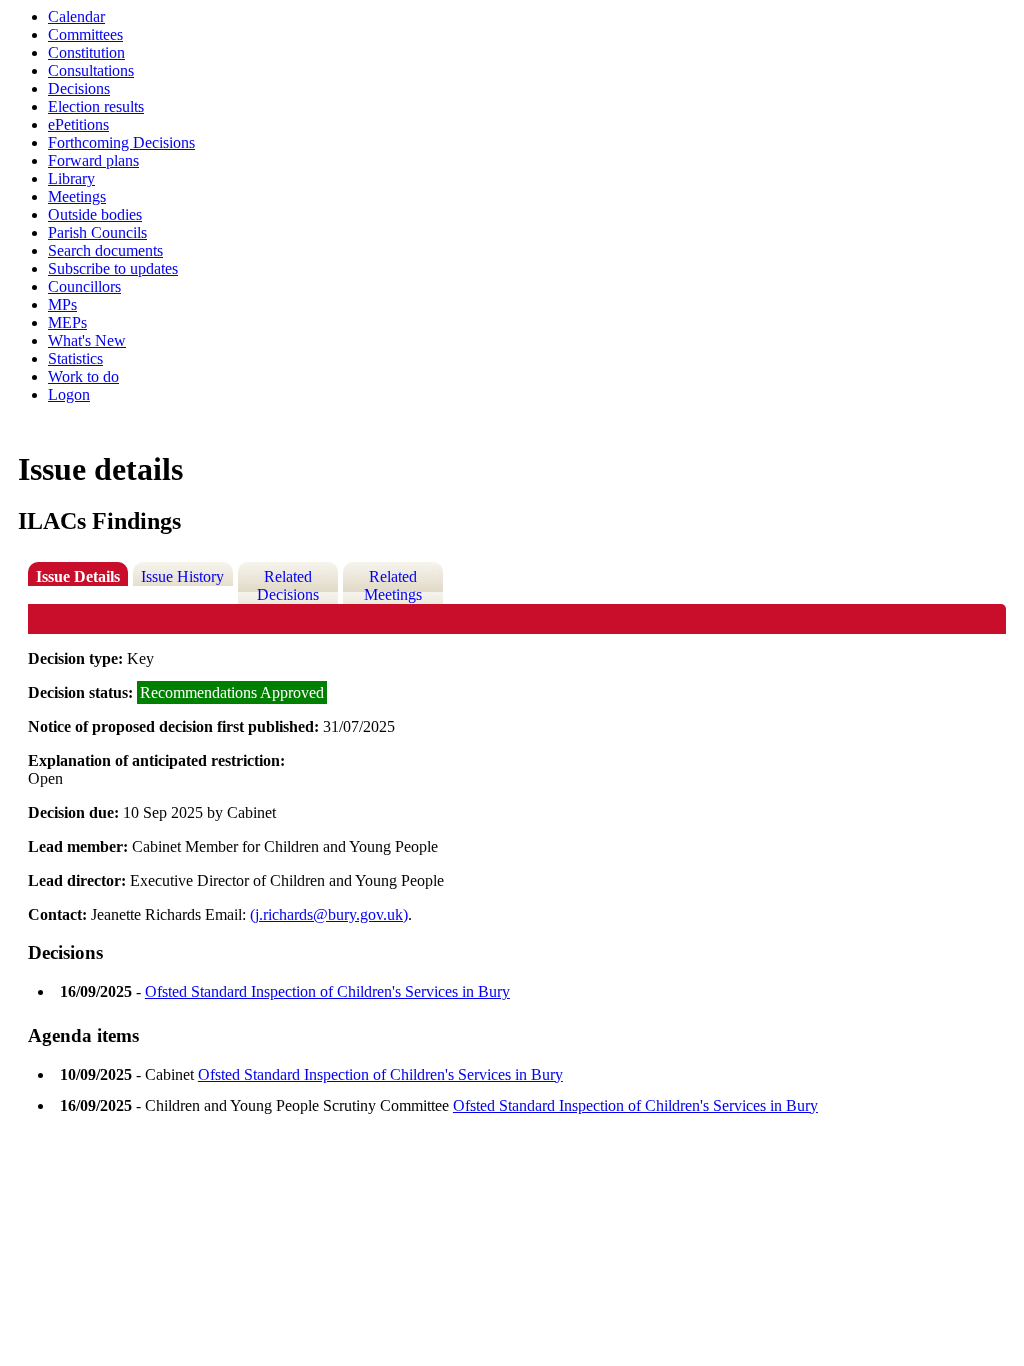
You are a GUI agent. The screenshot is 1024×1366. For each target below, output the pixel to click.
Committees (85, 34)
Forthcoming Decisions (121, 142)
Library (71, 178)
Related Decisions (288, 585)
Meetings (77, 196)
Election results (96, 106)
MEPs (67, 322)
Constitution (86, 52)
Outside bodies (95, 214)
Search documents (105, 250)
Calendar (76, 16)
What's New (87, 340)
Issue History (182, 576)
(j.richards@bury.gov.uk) (329, 914)
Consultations (91, 70)
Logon (69, 394)
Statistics (75, 358)
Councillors (84, 286)
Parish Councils (97, 232)
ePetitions (78, 124)
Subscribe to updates (113, 268)
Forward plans (93, 160)
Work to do (83, 376)
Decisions (79, 88)
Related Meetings (393, 585)
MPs (62, 304)
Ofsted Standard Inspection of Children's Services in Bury (327, 991)
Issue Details (78, 576)
